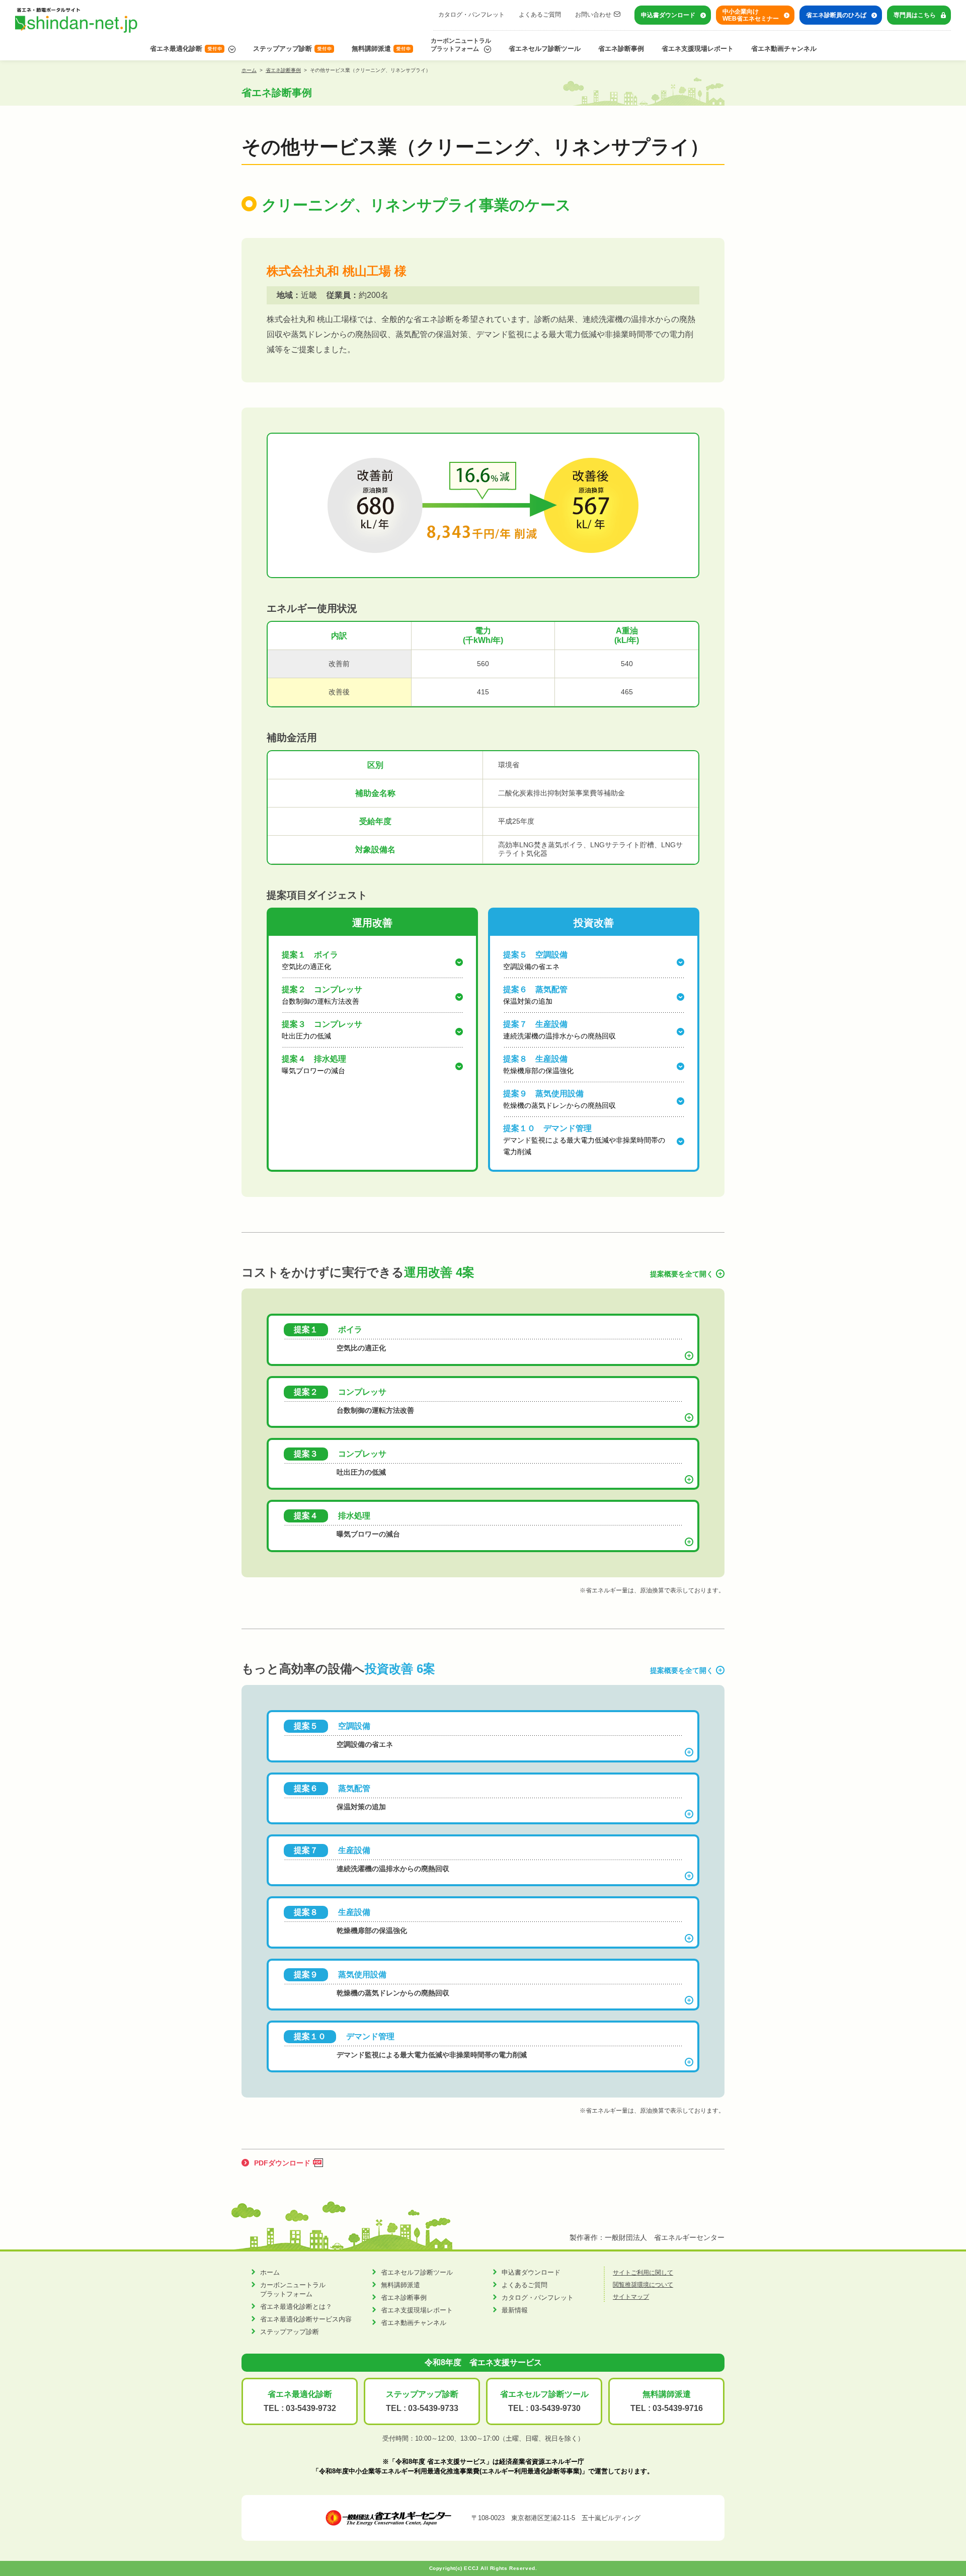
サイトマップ (631, 2297)
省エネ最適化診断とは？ (296, 2307)
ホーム (249, 70)
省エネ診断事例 (621, 49)
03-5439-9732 (311, 2408)
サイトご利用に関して (643, 2273)
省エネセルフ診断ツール (545, 49)
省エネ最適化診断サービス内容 (306, 2319)
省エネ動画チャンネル (784, 49)
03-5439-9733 (433, 2408)
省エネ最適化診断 (176, 49)
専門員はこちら (915, 15)
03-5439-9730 (555, 2408)
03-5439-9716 (678, 2408)
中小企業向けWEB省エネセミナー (751, 15)
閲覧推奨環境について (643, 2285)
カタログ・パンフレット (471, 15)
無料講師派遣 (371, 49)
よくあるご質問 (540, 15)
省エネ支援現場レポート (698, 49)
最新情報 (515, 2310)
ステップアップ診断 (283, 49)
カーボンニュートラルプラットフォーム (461, 45)
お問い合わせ (593, 15)
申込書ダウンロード (668, 15)
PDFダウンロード (282, 2163)
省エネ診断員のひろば (836, 15)
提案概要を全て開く (682, 1274)
